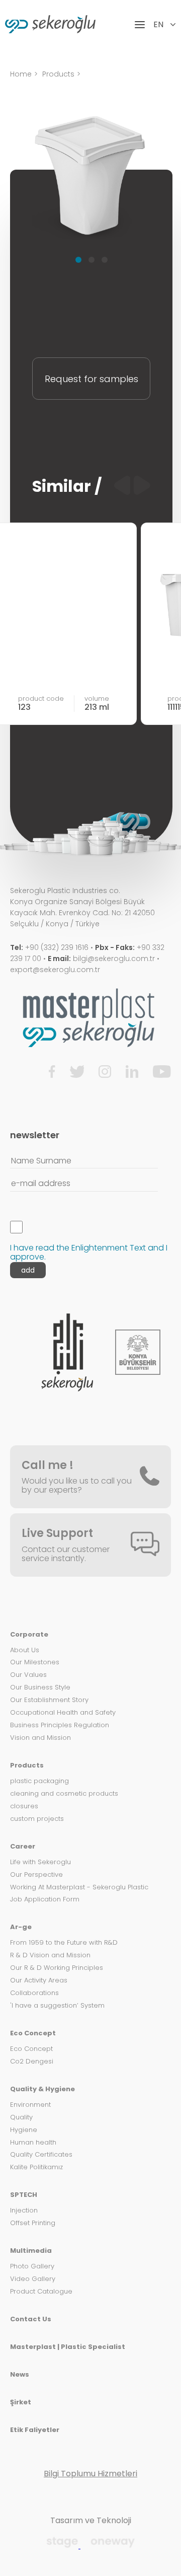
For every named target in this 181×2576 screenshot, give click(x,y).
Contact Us (31, 2320)
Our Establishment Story (49, 1700)
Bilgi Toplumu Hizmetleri (90, 2474)
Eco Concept (33, 2034)
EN (159, 25)
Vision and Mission (40, 1738)
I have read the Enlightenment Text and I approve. (89, 1252)
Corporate (29, 1635)
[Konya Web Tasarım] (63, 2546)
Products (58, 74)
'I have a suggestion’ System (57, 2006)
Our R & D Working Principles (57, 1968)
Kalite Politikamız (36, 2167)
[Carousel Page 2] (92, 260)
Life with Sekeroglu (40, 1862)
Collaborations (34, 1993)
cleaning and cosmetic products (64, 1794)
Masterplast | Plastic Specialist (68, 2347)
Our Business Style (40, 1688)
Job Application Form (45, 1900)
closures (24, 1807)
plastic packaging (39, 1781)
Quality (21, 2118)
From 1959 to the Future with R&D (64, 1943)
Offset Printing (33, 2223)
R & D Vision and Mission (50, 1956)
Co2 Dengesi (32, 2062)
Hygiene (24, 2130)
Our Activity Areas (39, 1981)
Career (23, 1847)
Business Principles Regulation (60, 1725)
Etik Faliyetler (35, 2430)
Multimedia (31, 2251)
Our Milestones (35, 1663)
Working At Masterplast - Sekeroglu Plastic (79, 1888)
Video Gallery (33, 2279)
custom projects (37, 1819)
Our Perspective (36, 1875)
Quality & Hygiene (42, 2089)
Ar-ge (21, 1927)
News (20, 2375)
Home (21, 74)
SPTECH (24, 2195)
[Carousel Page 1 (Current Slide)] (78, 260)
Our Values (28, 1675)
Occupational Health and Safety (63, 1713)
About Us (25, 1650)
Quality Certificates (41, 2155)
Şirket (21, 2403)
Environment (30, 2105)
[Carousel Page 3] (105, 260)
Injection (24, 2211)
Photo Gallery (32, 2267)
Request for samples (92, 379)
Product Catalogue (41, 2292)
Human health (33, 2143)
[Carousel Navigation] (132, 486)
